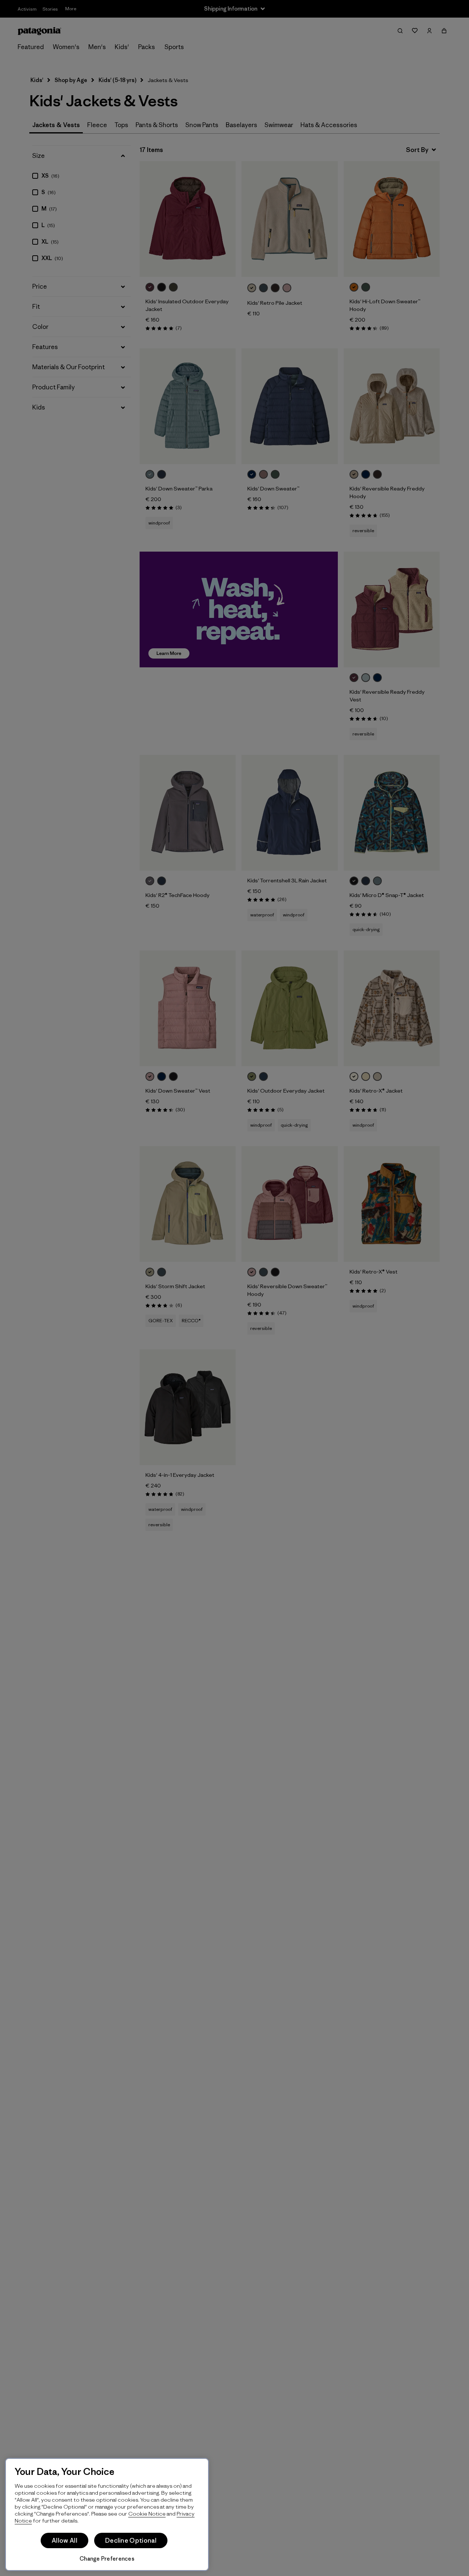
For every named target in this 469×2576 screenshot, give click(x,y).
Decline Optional (131, 2540)
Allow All (64, 2540)
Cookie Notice (147, 2514)
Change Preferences (107, 2559)
